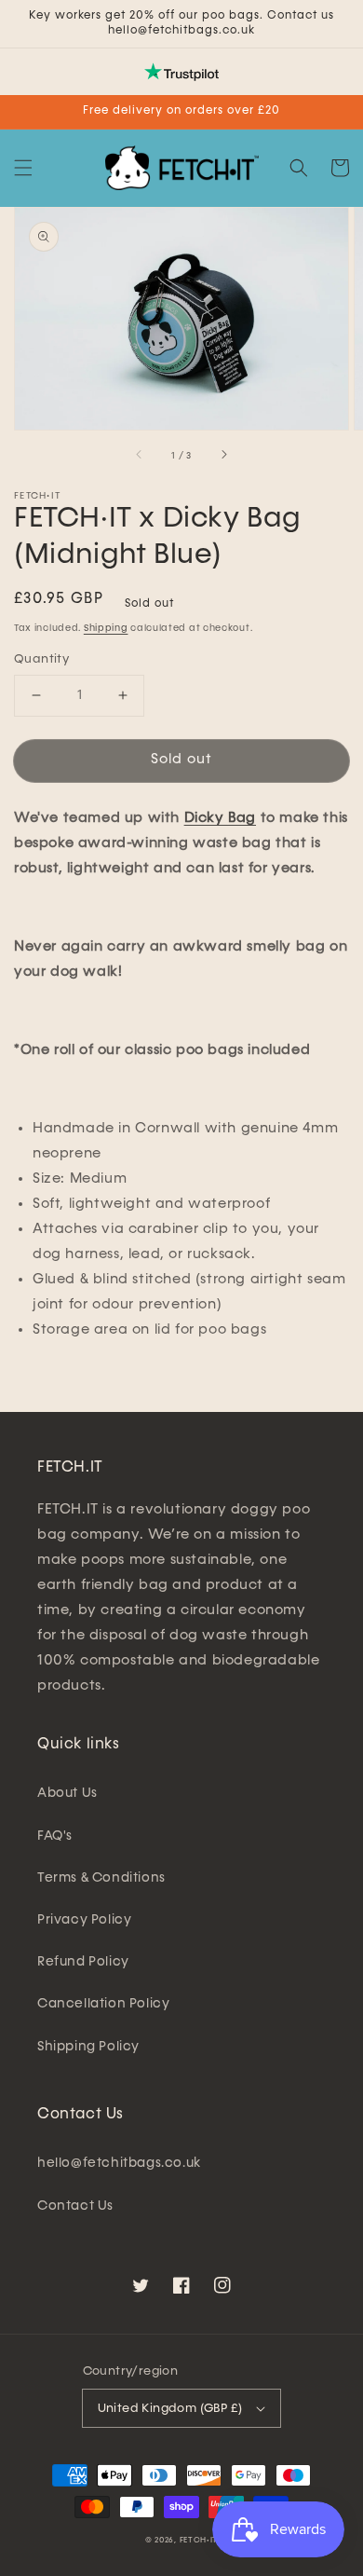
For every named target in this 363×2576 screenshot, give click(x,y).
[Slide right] (223, 456)
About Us (67, 1793)
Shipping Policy (88, 2047)
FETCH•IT (199, 2541)
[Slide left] (140, 456)
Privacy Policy (84, 1920)
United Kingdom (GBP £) (170, 2409)
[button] (23, 168)
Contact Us (75, 2206)
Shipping (106, 628)
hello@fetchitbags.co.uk (119, 2163)
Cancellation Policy (103, 2004)
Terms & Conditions (101, 1878)
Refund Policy (83, 1962)
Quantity (41, 659)
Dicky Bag (220, 818)
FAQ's (55, 1836)
